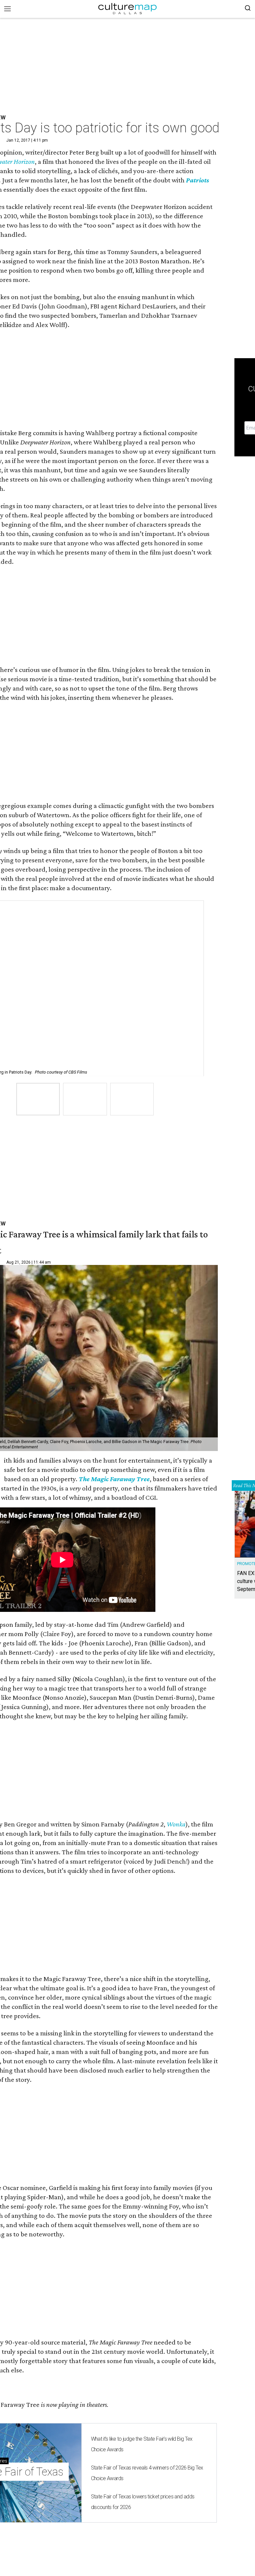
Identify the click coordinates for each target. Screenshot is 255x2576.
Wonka (176, 1824)
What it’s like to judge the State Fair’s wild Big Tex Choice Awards (142, 2444)
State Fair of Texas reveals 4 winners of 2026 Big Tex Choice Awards (147, 2473)
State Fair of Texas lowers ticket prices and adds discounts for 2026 (143, 2502)
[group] (38, 1099)
